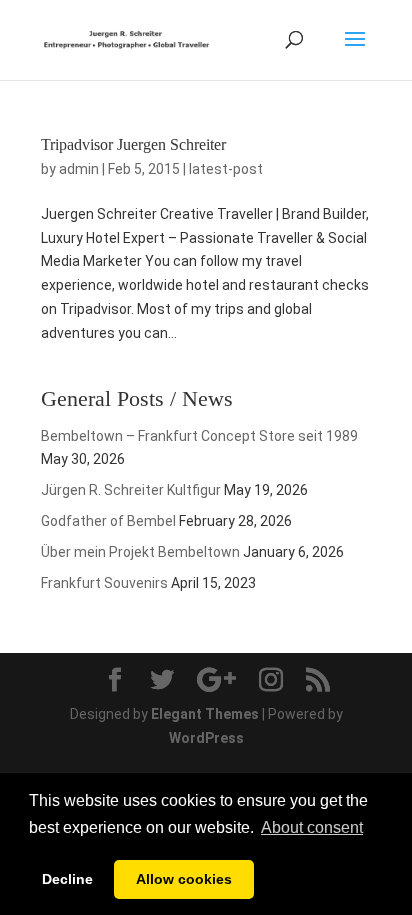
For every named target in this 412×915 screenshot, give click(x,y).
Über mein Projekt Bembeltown (140, 552)
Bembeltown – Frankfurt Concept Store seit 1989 (199, 436)
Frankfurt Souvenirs (104, 583)
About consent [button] (312, 827)
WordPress (206, 738)
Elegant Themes (205, 714)
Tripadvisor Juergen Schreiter (133, 144)
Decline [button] (67, 879)
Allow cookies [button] (184, 879)
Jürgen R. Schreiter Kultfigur (131, 490)
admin (79, 169)
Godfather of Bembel (108, 521)
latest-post (226, 169)
